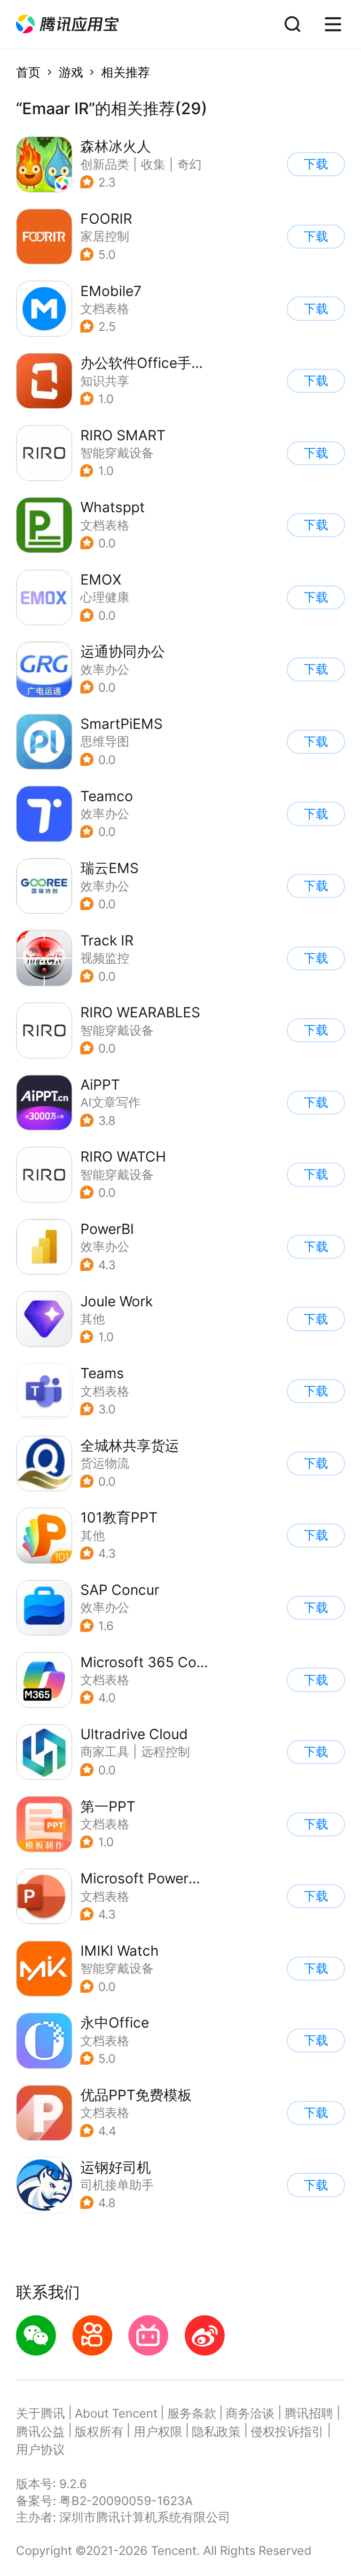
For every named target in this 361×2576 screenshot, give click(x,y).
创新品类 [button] (105, 164)
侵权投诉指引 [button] (287, 2432)
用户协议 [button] (40, 2449)
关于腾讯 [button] (40, 2413)
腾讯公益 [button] (40, 2432)
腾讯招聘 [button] (309, 2413)
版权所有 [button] (99, 2432)
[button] (67, 24)
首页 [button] (28, 72)
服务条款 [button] (192, 2413)
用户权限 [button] (158, 2432)
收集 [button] (153, 164)
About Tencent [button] (116, 2413)
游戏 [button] (71, 72)
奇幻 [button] (189, 164)
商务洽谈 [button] (250, 2413)
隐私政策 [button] (216, 2432)
